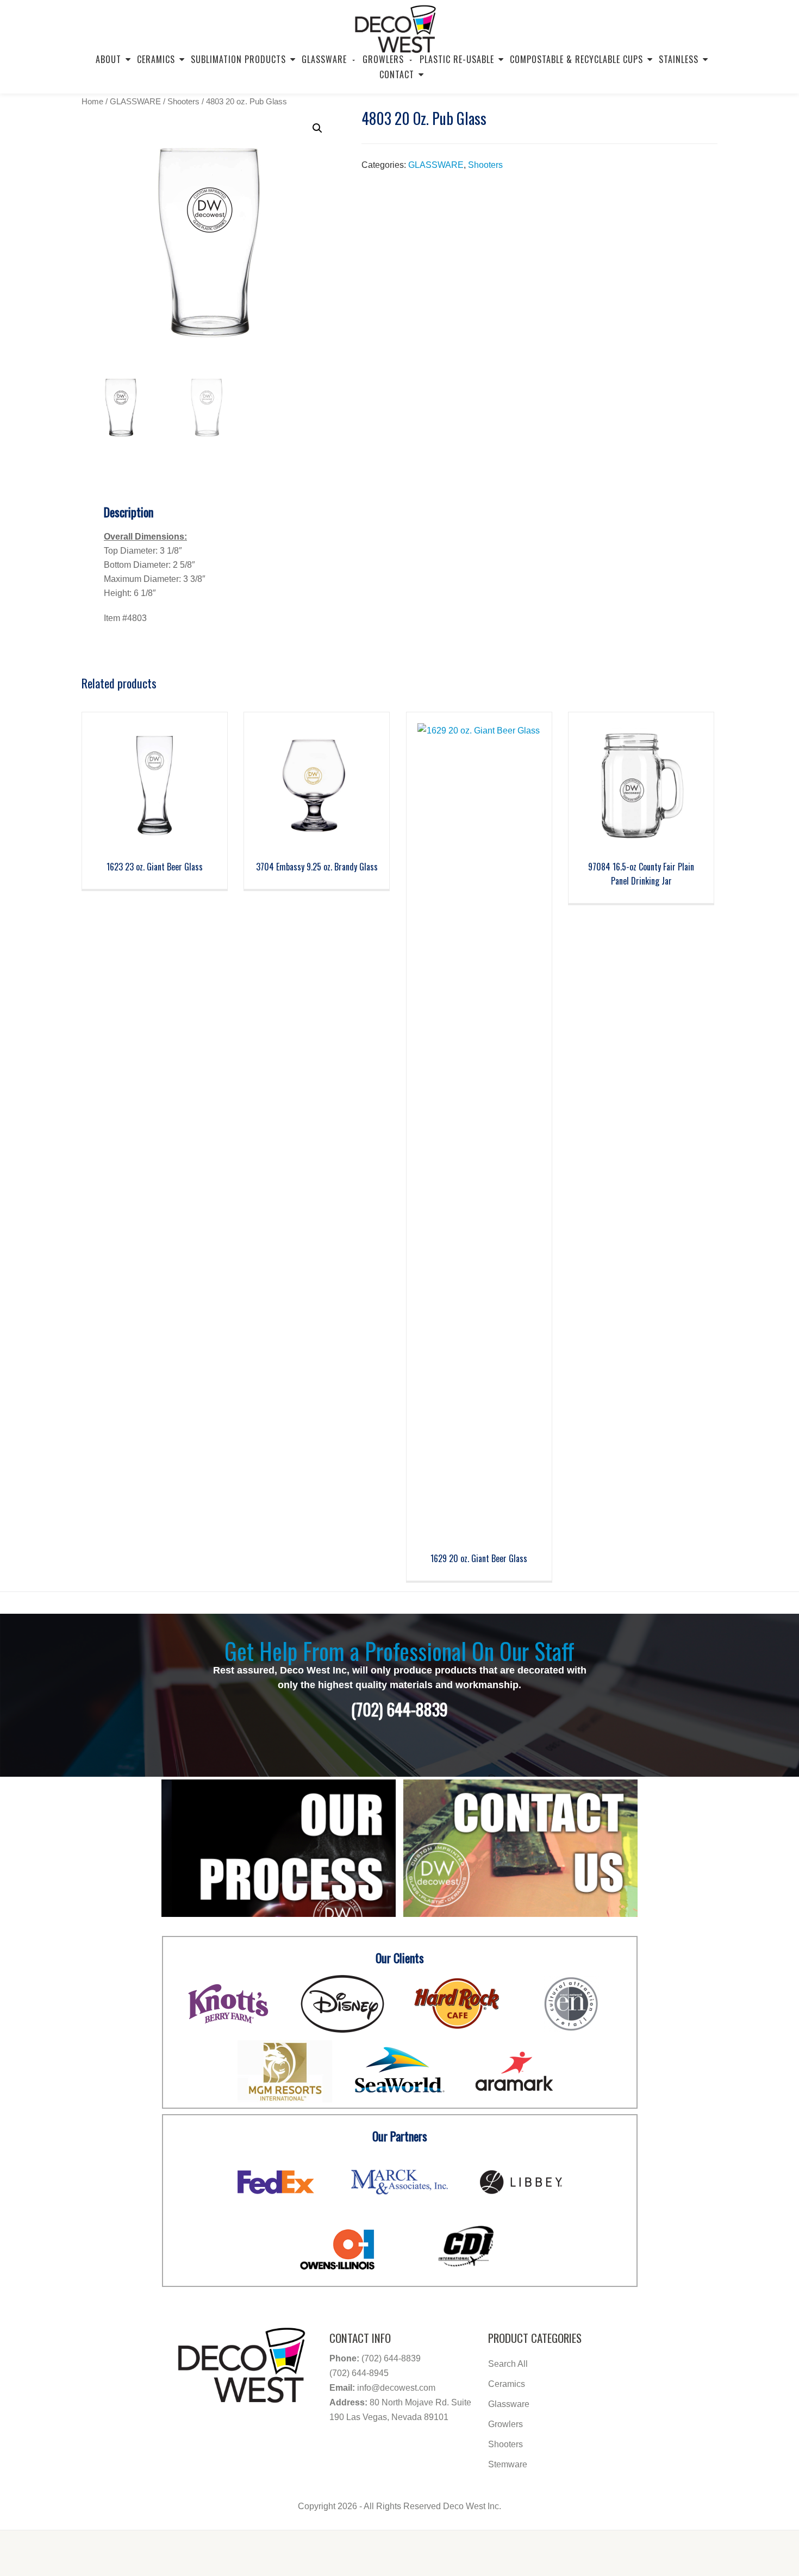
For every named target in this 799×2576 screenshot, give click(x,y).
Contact (397, 74)
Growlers (505, 2424)
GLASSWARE (135, 101)
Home (92, 101)
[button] (317, 128)
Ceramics (156, 59)
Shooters (183, 101)
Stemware (508, 2464)
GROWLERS (383, 59)
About (108, 59)
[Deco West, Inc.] (395, 24)
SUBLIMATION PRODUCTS (238, 59)
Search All (508, 2364)
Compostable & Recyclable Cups (576, 59)
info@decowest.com (396, 2388)
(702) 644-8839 (391, 2358)
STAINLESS (679, 59)
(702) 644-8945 (359, 2373)
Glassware (324, 59)
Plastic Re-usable (457, 59)
